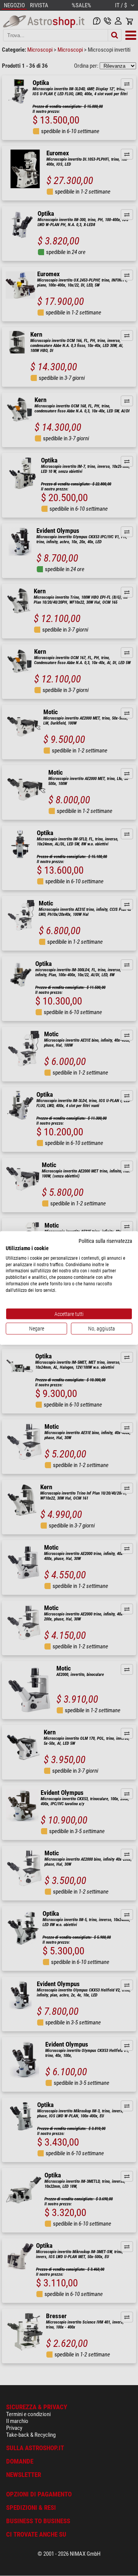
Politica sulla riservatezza (105, 1241)
